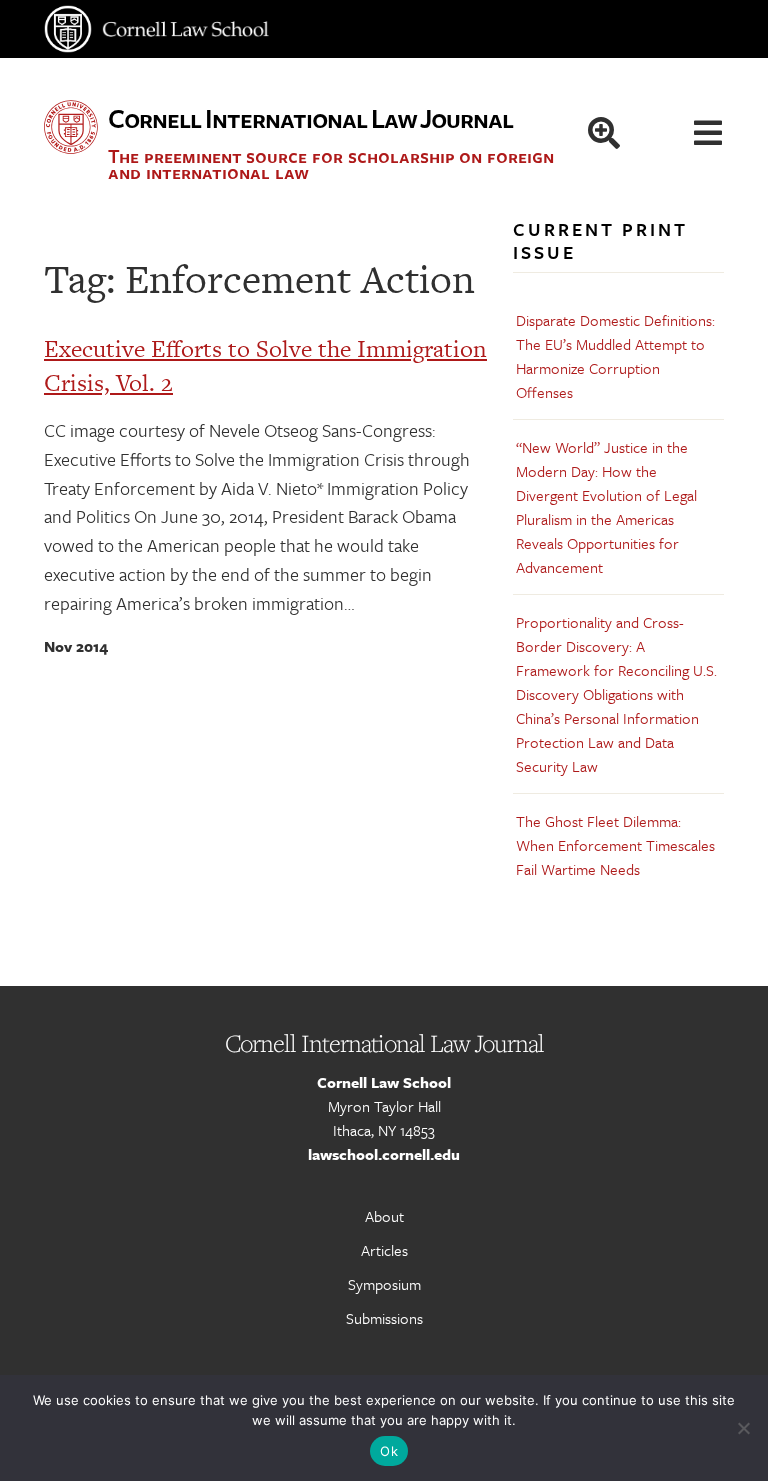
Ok (389, 1451)
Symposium (384, 1284)
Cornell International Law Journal (310, 118)
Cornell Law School (384, 1082)
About (384, 1216)
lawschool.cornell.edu (384, 1154)
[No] (743, 1428)
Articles (384, 1250)
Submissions (384, 1318)
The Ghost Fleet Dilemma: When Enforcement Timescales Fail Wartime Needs (615, 845)
